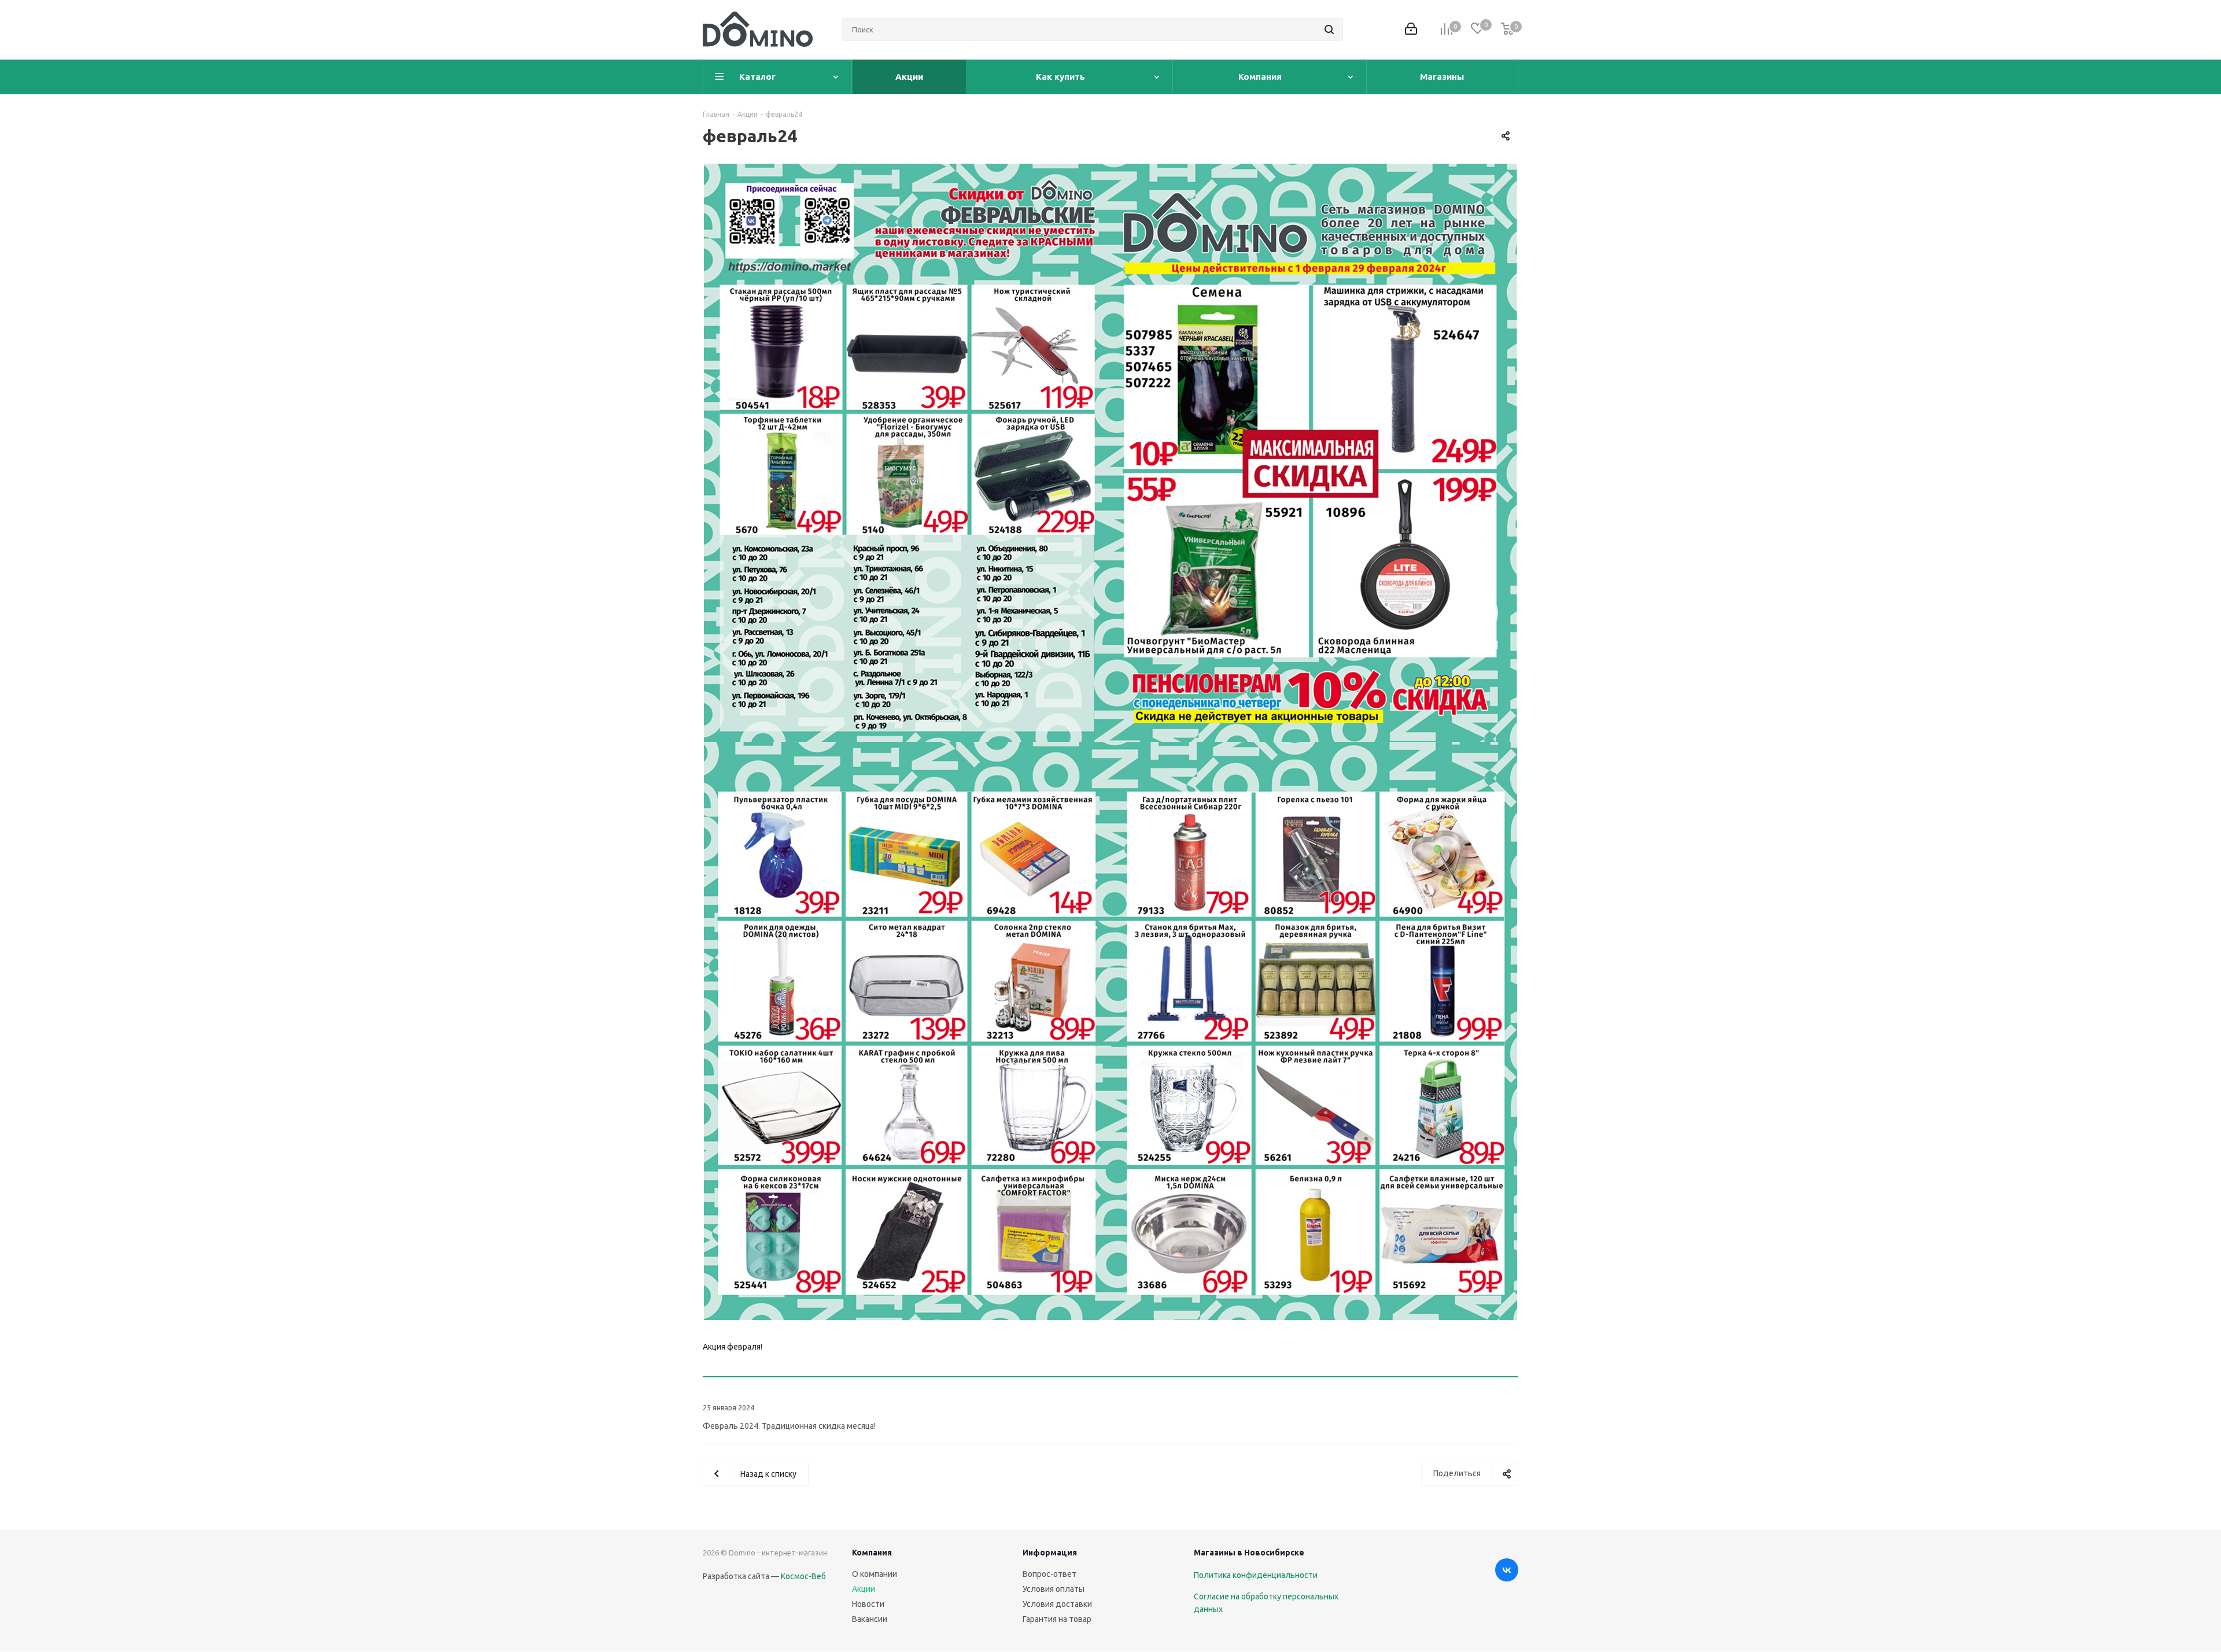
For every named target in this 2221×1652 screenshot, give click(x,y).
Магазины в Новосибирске (1249, 1553)
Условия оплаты (1054, 1589)
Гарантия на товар (1057, 1619)
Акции (864, 1589)
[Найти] (1329, 29)
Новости (868, 1604)
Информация (1050, 1553)
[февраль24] (1110, 742)
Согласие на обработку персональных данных (1266, 1603)
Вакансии (870, 1619)
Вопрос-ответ (1049, 1574)
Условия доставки (1057, 1604)
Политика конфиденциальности (1256, 1575)
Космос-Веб (803, 1576)
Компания (872, 1553)
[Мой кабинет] (1411, 30)
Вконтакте (1507, 1570)
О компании (875, 1574)
